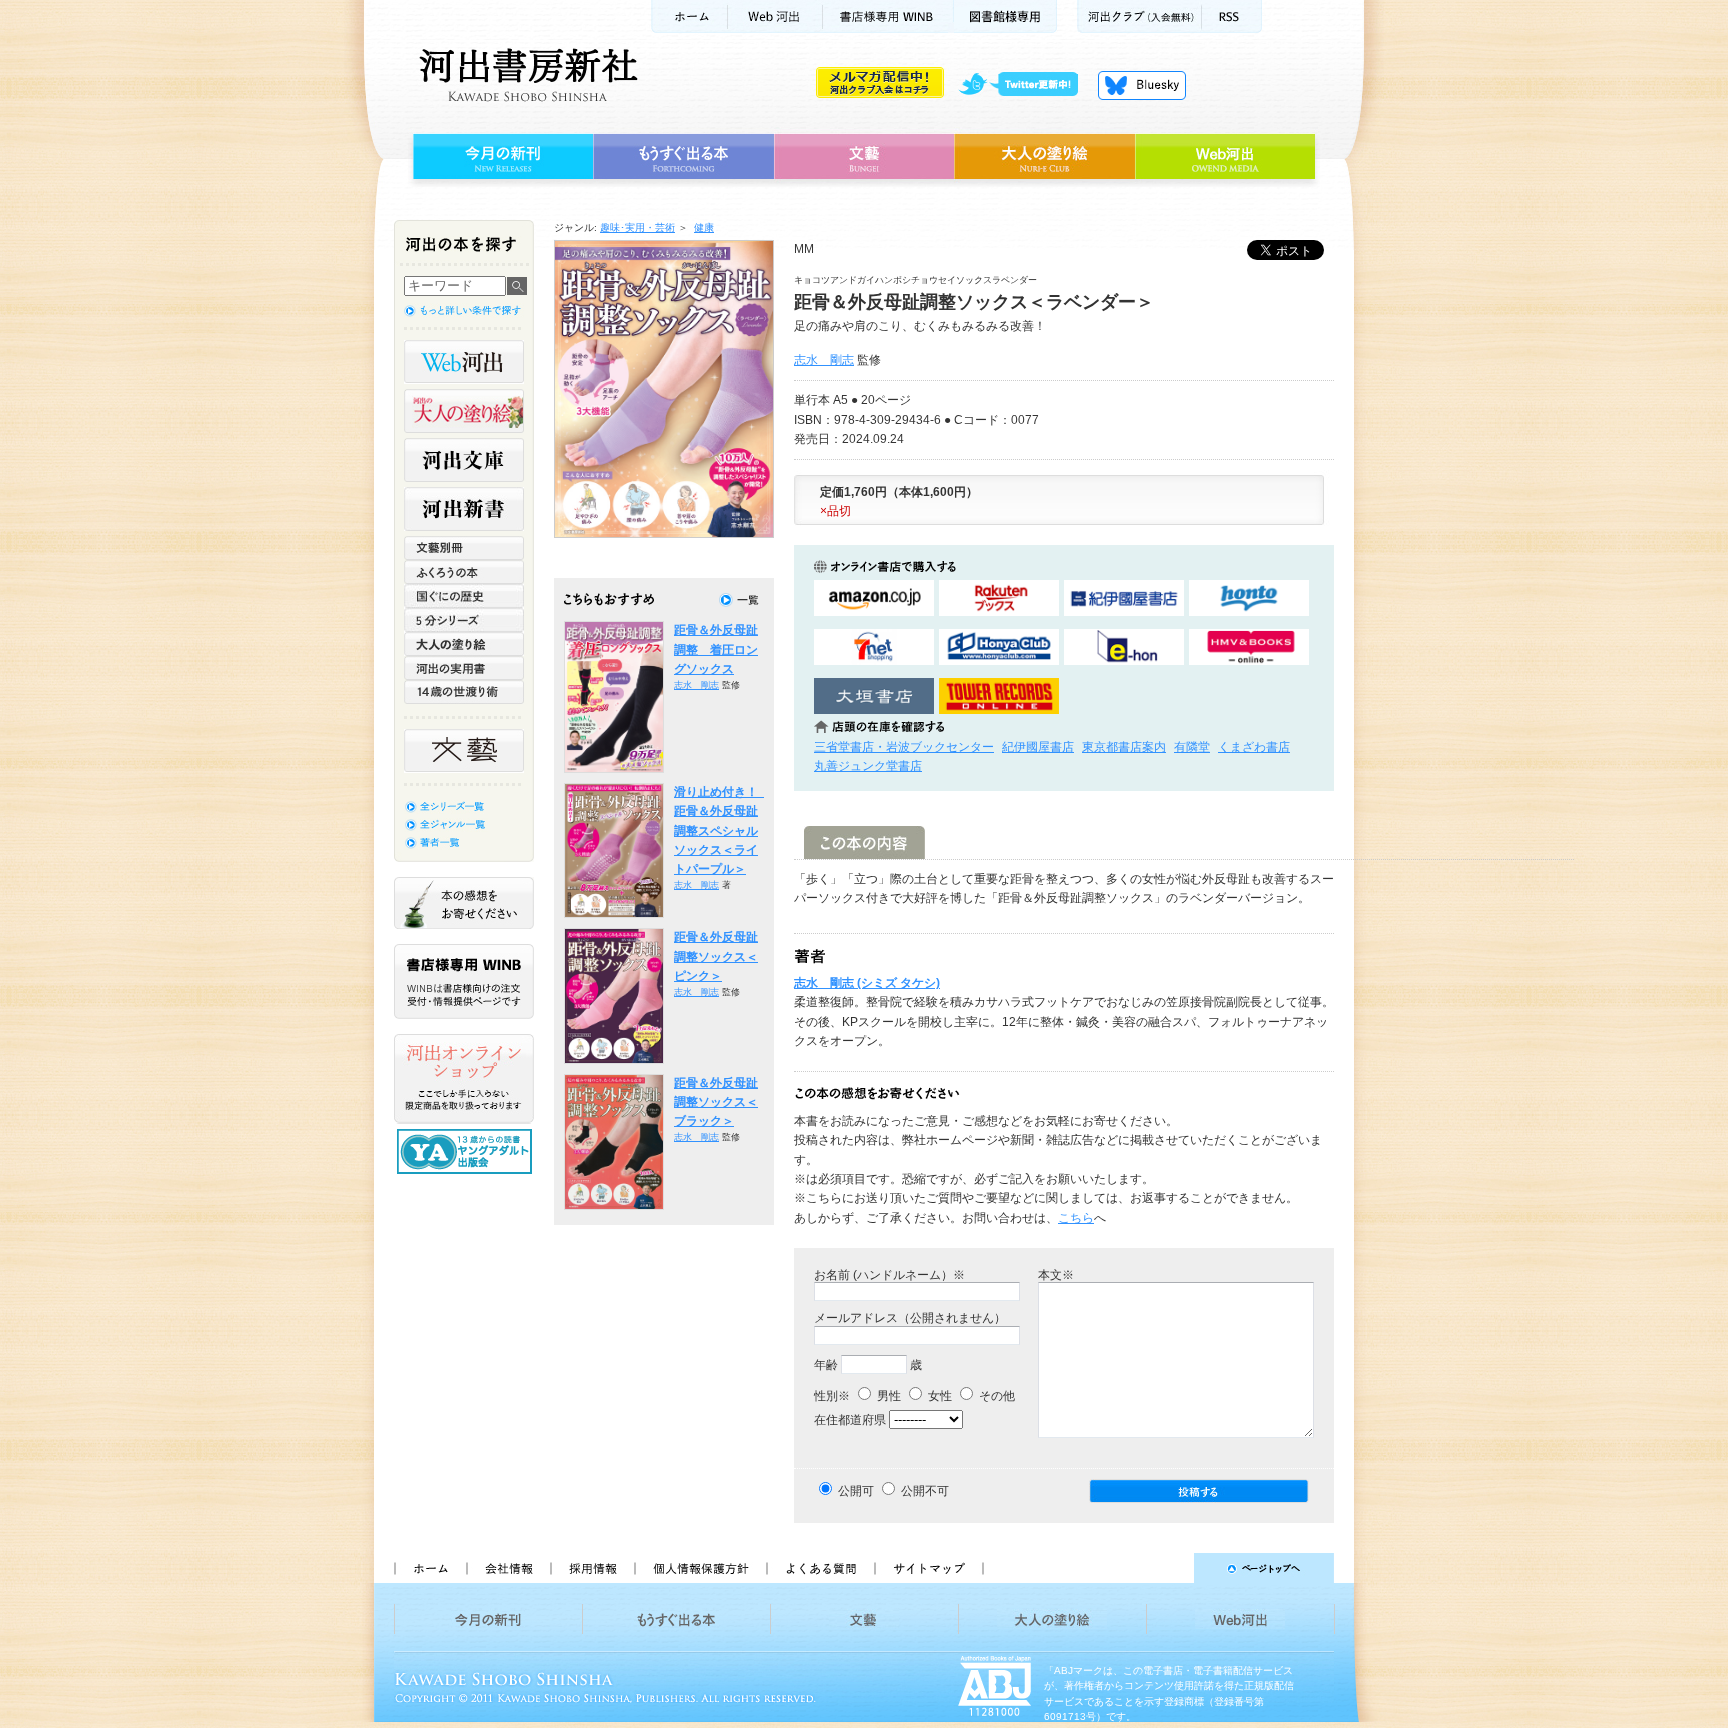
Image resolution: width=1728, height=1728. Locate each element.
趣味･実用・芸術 (637, 227)
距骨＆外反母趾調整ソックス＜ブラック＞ (716, 1102)
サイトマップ (929, 1568)
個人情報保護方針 (700, 1568)
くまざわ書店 (1254, 747)
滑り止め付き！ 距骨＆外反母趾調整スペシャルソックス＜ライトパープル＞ (722, 830)
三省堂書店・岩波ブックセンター (904, 747)
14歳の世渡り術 (464, 692)
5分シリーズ (464, 620)
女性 (938, 1396)
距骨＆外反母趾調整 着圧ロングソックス (716, 649)
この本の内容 (864, 842)
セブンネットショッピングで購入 (874, 647)
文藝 (864, 157)
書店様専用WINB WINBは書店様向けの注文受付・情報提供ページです (464, 981)
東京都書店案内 (1124, 747)
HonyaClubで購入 (999, 647)
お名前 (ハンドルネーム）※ (889, 1275)
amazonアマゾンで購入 (874, 598)
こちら (1076, 1218)
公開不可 (925, 1491)
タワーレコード (999, 696)
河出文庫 (464, 460)
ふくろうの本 (464, 572)
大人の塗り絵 (1044, 157)
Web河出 (775, 16)
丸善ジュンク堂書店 (868, 766)
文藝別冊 (464, 548)
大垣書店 (874, 696)
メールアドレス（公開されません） (910, 1318)
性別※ (832, 1396)
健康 (704, 227)
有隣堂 (1192, 747)
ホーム (689, 16)
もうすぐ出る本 (683, 157)
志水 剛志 (824, 360)
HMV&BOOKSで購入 (1249, 647)
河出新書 (464, 509)
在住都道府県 (850, 1420)
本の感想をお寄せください (464, 903)
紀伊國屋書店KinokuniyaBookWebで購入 (1124, 598)
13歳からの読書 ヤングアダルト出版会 (467, 1151)
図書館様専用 (1005, 16)
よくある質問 (820, 1568)
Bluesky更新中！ (1142, 85)
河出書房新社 (525, 75)
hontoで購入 (1249, 598)
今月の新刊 (500, 157)
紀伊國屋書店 (1038, 747)
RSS (1232, 16)
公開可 (856, 1491)
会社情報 (508, 1568)
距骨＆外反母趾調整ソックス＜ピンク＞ (716, 956)
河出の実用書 (464, 668)
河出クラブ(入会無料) (1139, 16)
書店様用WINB (888, 16)
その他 (995, 1396)
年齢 (826, 1365)
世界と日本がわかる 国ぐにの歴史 (464, 596)
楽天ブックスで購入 (999, 598)
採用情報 (592, 1568)
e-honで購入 (1124, 647)
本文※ (1056, 1275)
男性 (887, 1396)
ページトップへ (1167, 1568)
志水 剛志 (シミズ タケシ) (867, 983)
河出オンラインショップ (464, 1079)
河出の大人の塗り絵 (464, 411)
